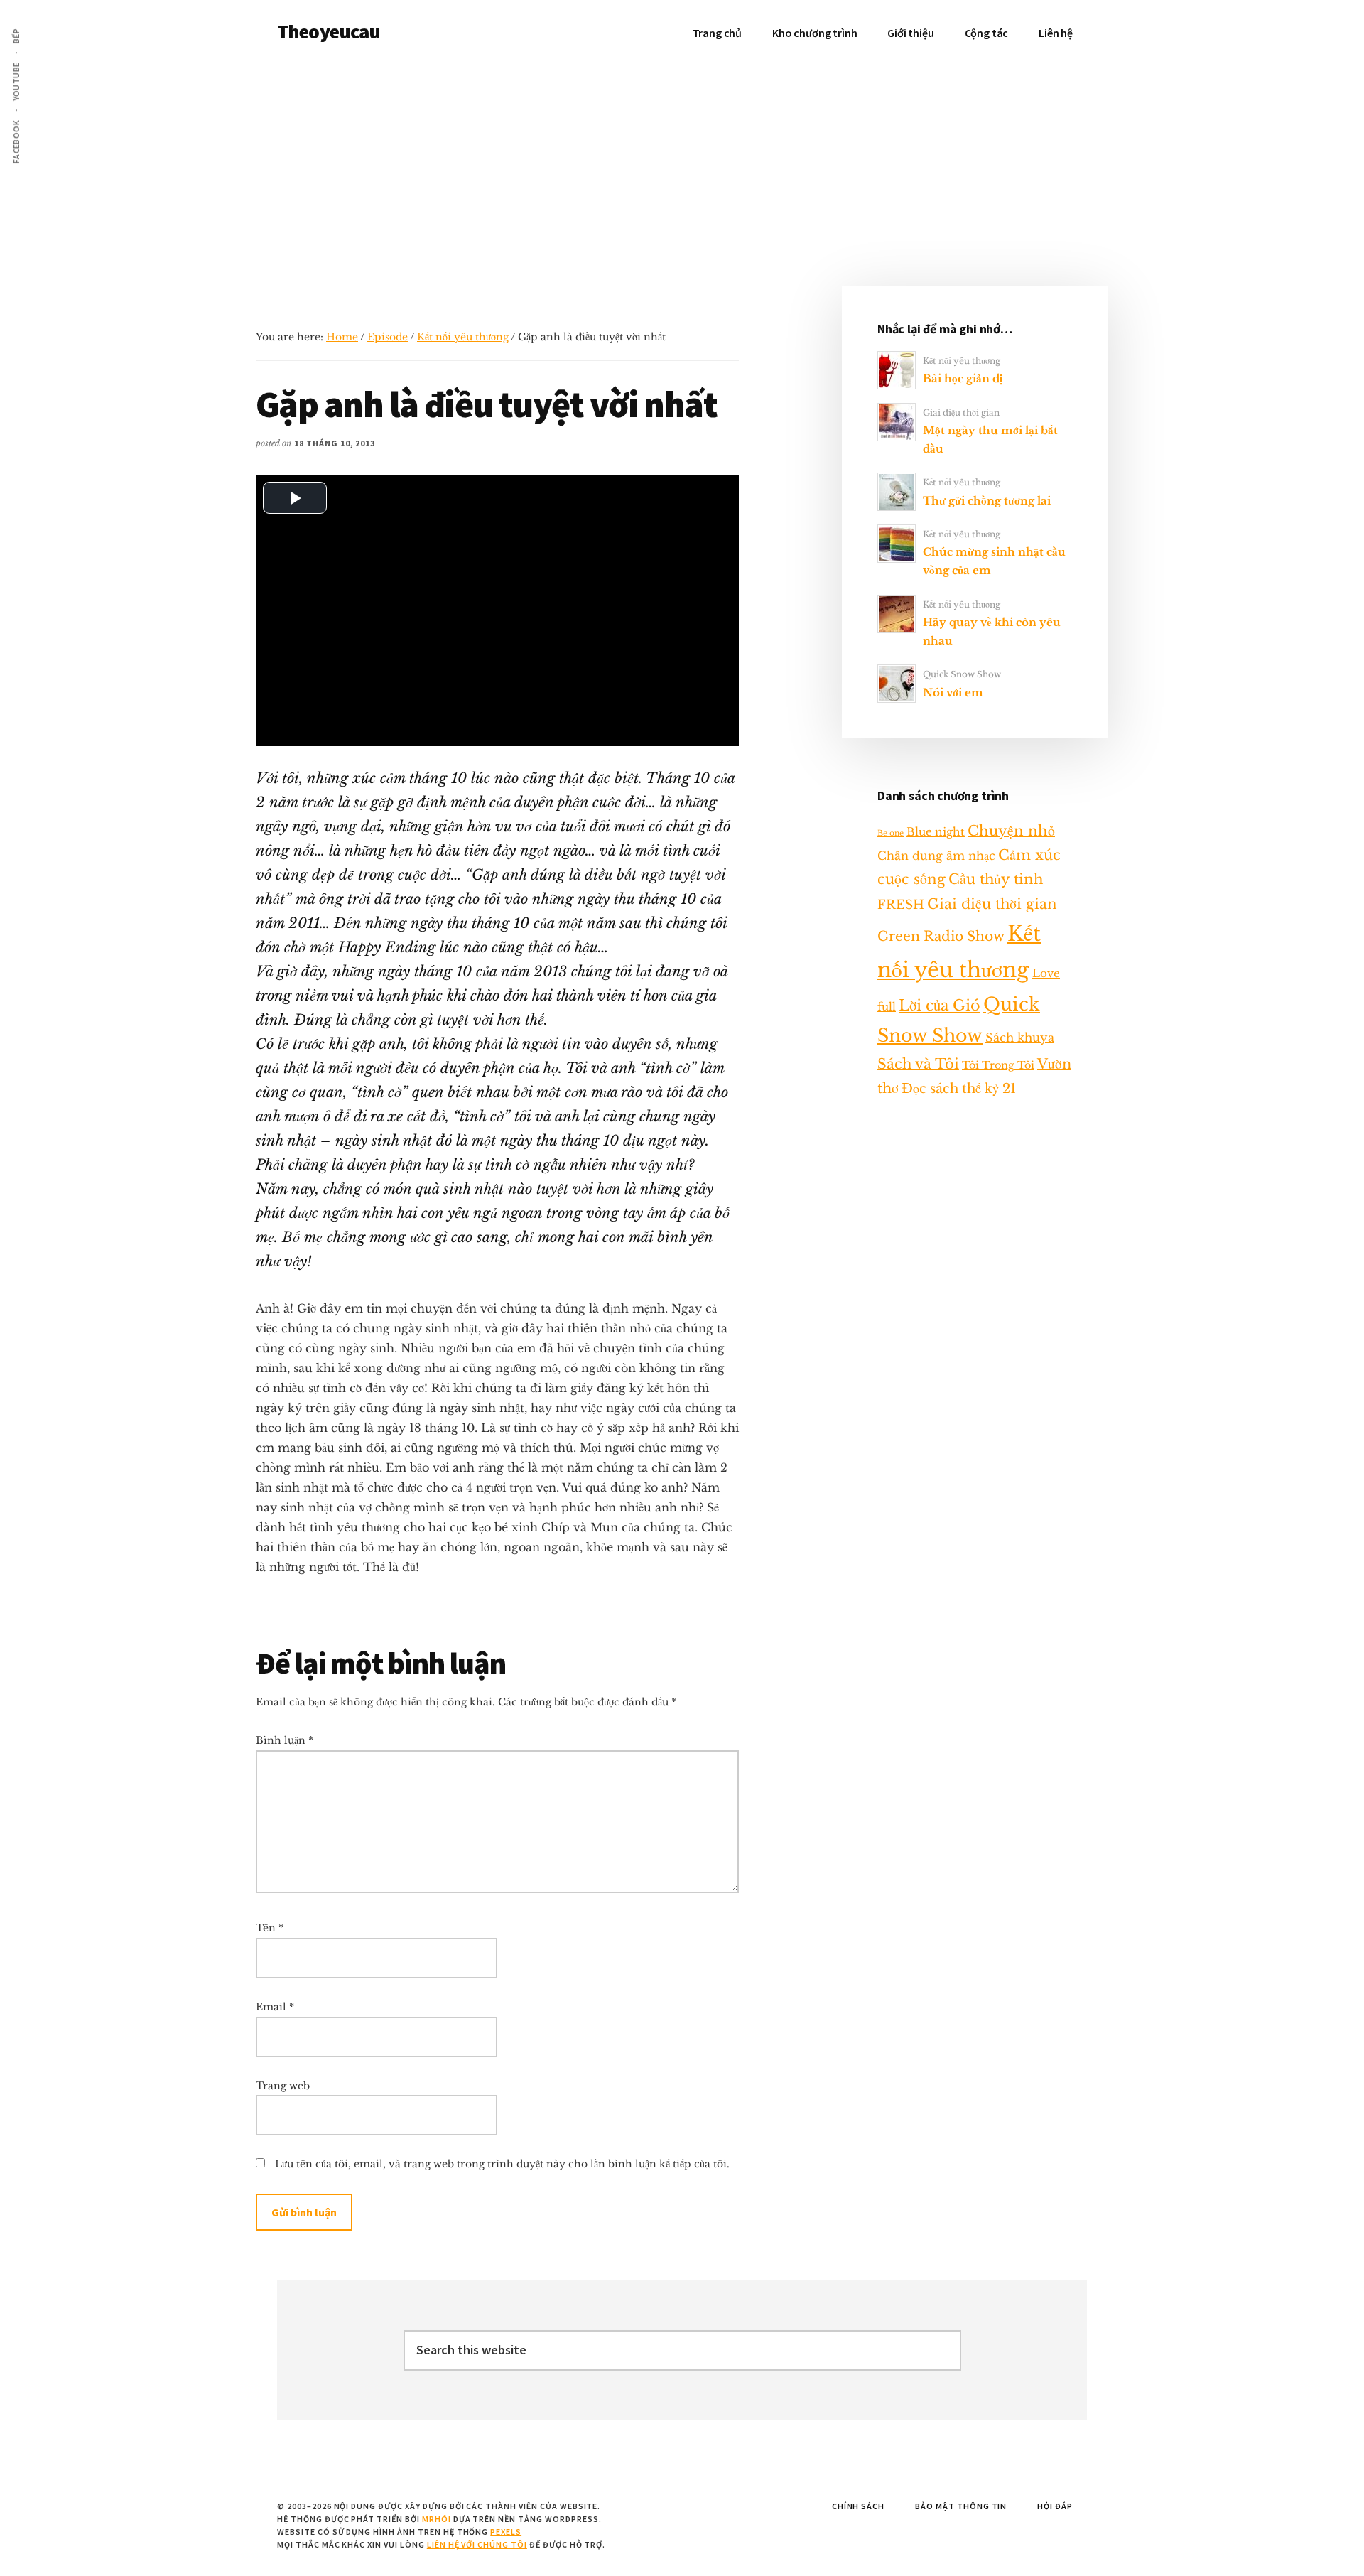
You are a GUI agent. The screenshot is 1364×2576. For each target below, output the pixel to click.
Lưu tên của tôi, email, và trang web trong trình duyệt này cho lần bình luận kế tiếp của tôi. (502, 2164)
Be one (891, 833)
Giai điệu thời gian (961, 413)
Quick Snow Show (962, 674)
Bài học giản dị (963, 378)
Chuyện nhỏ (1011, 831)
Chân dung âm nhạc (936, 856)
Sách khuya (1020, 1038)
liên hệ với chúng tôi (477, 2544)
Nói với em (953, 692)
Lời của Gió (940, 1006)
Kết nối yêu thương (463, 337)
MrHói (437, 2519)
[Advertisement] (682, 172)
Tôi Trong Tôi (998, 1065)
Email (275, 2007)
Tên (270, 1928)
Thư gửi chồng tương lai (987, 501)
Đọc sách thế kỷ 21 (959, 1088)
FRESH (901, 905)
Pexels (506, 2532)
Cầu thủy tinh (996, 879)
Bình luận (285, 1740)
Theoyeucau (329, 31)
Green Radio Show (941, 936)
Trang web (283, 2086)
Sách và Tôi (918, 1064)
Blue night (936, 832)
